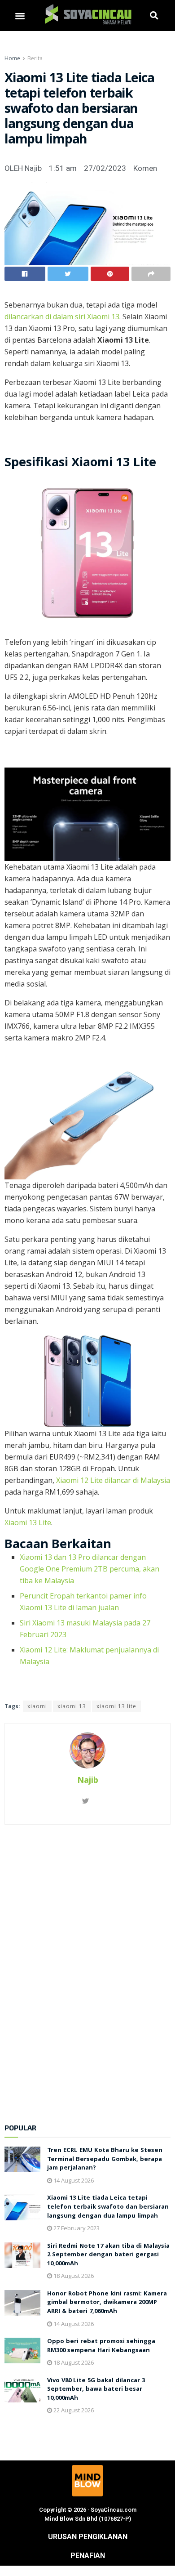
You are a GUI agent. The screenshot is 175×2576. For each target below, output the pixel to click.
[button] (20, 16)
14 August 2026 (73, 2180)
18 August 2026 (73, 2276)
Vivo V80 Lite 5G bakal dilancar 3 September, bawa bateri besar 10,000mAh (96, 2390)
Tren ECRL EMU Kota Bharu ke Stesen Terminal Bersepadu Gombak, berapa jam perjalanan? (105, 2159)
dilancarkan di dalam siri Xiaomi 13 (62, 317)
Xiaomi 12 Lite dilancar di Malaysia (113, 1480)
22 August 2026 (73, 2410)
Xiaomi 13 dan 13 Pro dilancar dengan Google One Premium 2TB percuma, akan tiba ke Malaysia (90, 1569)
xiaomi (37, 1706)
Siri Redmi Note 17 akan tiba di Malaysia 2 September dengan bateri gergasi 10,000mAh (108, 2255)
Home (12, 58)
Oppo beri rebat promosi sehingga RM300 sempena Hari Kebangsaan (101, 2346)
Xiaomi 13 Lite (28, 1522)
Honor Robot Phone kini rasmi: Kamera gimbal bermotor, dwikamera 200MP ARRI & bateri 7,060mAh (107, 2303)
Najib (88, 1780)
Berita (35, 58)
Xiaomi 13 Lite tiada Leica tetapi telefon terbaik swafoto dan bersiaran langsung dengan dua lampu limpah (108, 2207)
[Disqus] (87, 1969)
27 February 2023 (76, 2228)
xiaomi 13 (72, 1706)
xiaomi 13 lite (116, 1706)
